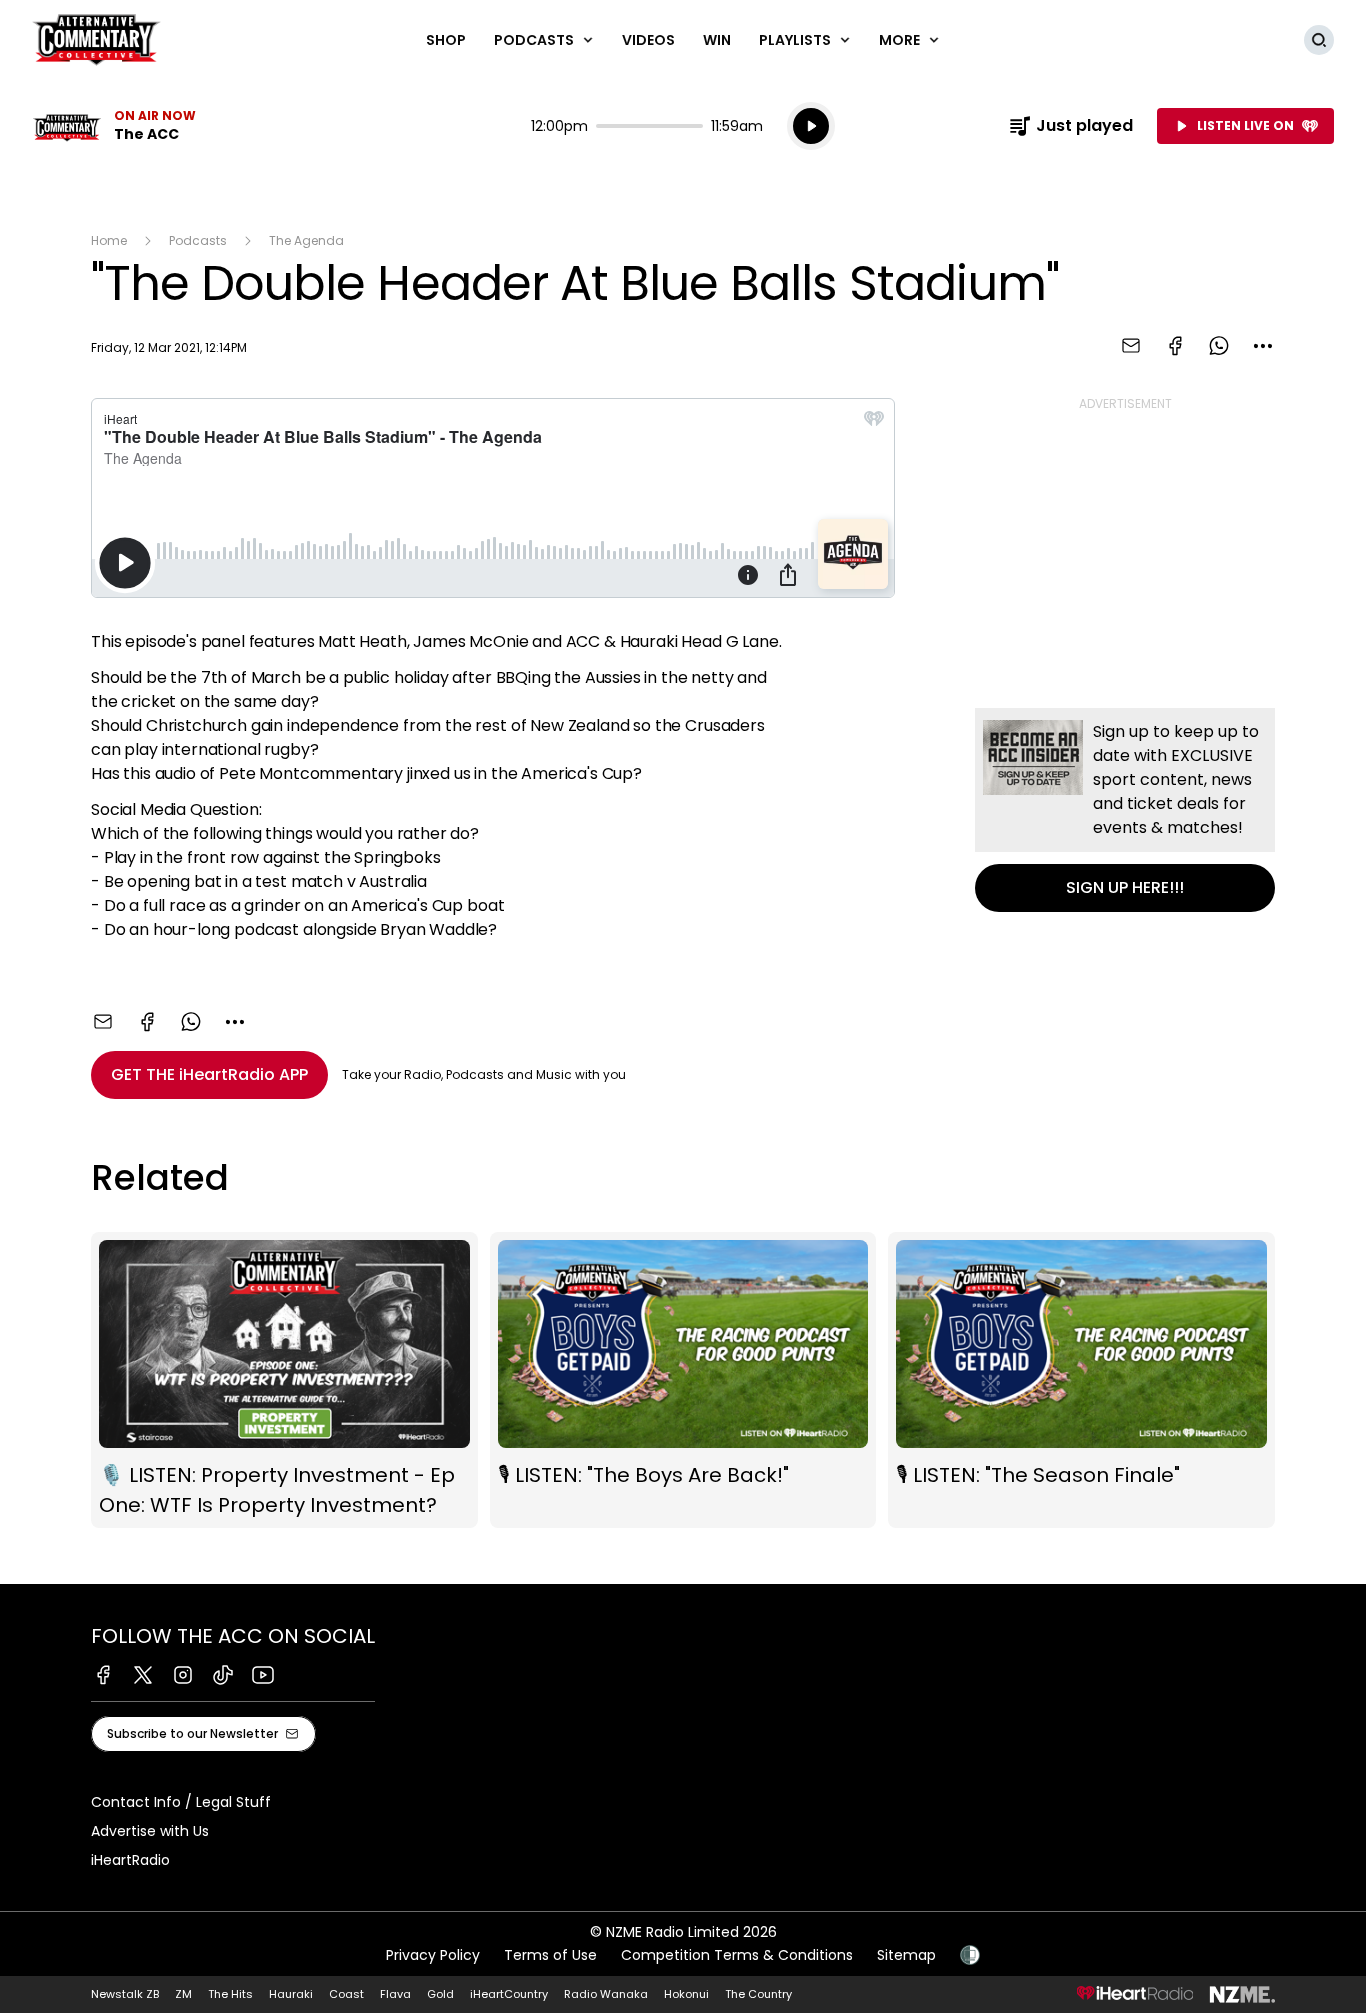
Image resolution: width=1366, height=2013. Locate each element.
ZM (183, 1994)
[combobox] (1263, 346)
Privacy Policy (433, 1955)
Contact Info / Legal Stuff (181, 1802)
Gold (440, 1994)
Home (109, 240)
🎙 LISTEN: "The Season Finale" (1081, 1380)
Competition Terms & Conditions (737, 1955)
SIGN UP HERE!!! (1125, 810)
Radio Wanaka (606, 1994)
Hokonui (686, 1994)
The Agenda (306, 240)
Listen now (114, 126)
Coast (346, 1994)
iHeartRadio (130, 1860)
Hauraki (291, 1994)
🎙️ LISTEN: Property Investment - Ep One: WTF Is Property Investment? (284, 1380)
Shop (446, 40)
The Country (758, 1994)
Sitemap (906, 1955)
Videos (648, 40)
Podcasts (198, 240)
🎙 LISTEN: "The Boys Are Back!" (683, 1380)
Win (717, 40)
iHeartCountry (509, 1994)
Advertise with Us (150, 1831)
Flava (395, 1994)
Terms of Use (550, 1955)
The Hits (230, 1994)
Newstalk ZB (125, 1994)
